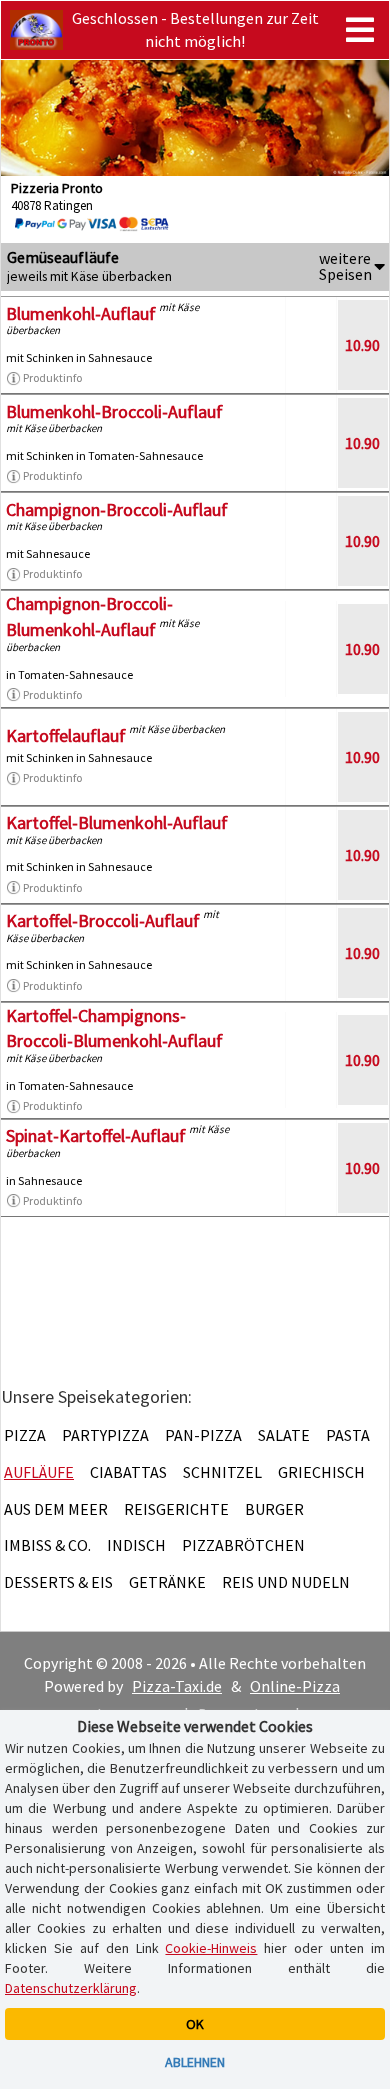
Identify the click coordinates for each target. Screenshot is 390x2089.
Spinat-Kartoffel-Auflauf (96, 1135)
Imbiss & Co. (47, 1545)
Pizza (25, 1435)
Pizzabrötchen (243, 1545)
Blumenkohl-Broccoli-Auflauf (114, 411)
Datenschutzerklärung (71, 1988)
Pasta (348, 1435)
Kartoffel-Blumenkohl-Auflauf (117, 822)
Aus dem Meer (56, 1509)
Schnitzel (222, 1472)
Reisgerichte (176, 1509)
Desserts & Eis (58, 1582)
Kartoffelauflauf (66, 735)
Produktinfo (52, 377)
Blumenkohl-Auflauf (81, 313)
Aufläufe (39, 1472)
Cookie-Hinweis (211, 1948)
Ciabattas (128, 1472)
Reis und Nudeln (286, 1582)
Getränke (167, 1582)
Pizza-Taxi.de (177, 1686)
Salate (284, 1435)
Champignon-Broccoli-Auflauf (117, 509)
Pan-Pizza (203, 1435)
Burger (274, 1509)
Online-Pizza (295, 1686)
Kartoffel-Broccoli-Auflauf (103, 920)
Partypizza (105, 1435)
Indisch (136, 1545)
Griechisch (321, 1472)
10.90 (362, 345)
